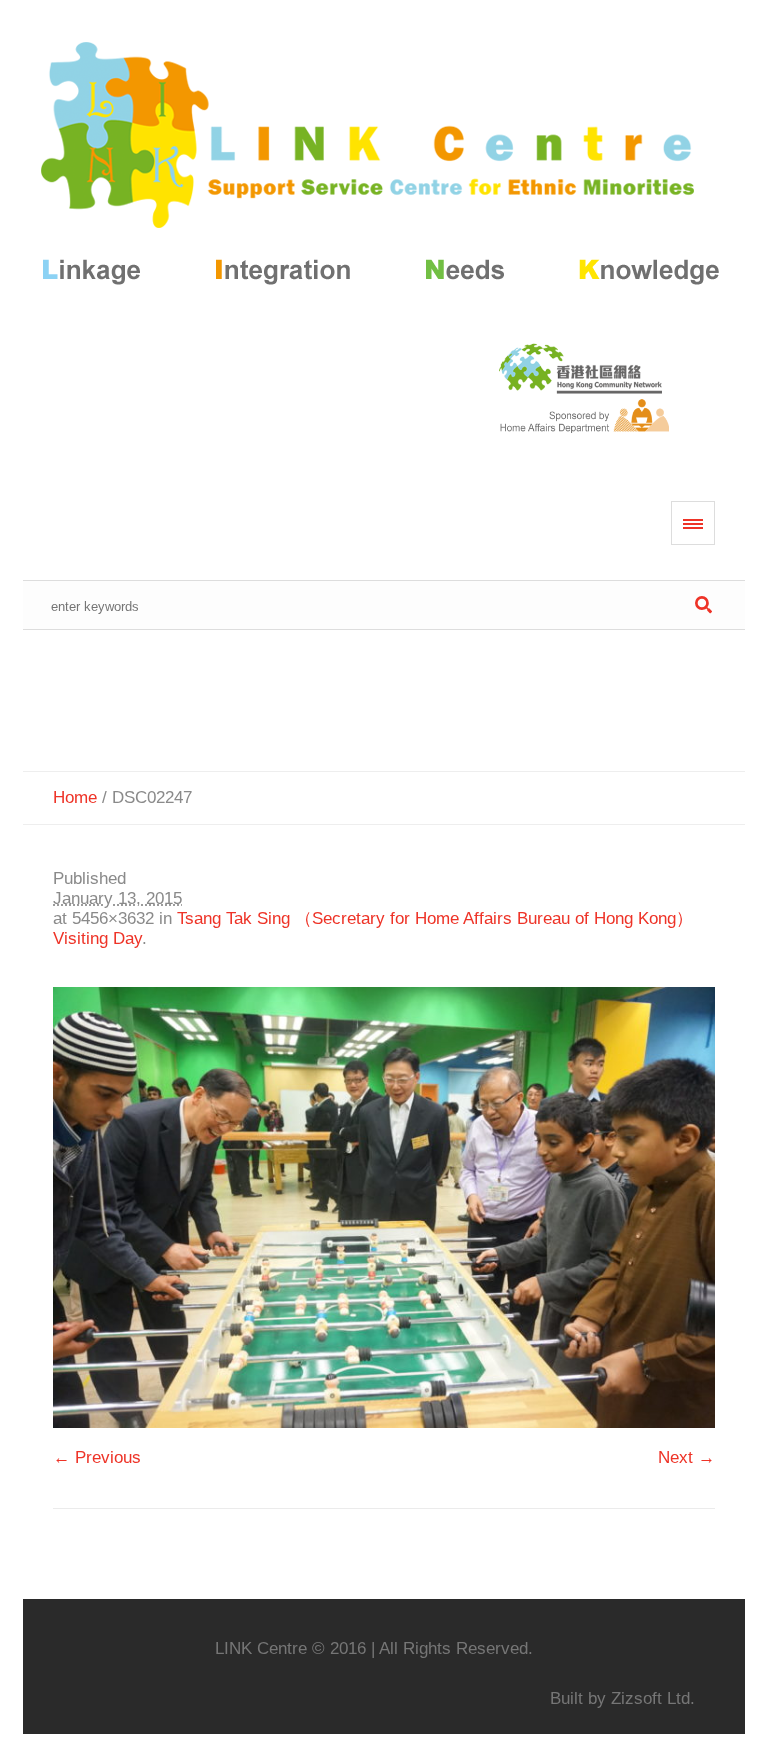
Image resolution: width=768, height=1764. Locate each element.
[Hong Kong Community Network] (384, 167)
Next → (686, 1457)
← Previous (97, 1457)
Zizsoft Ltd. (653, 1698)
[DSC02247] (384, 1207)
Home (75, 797)
